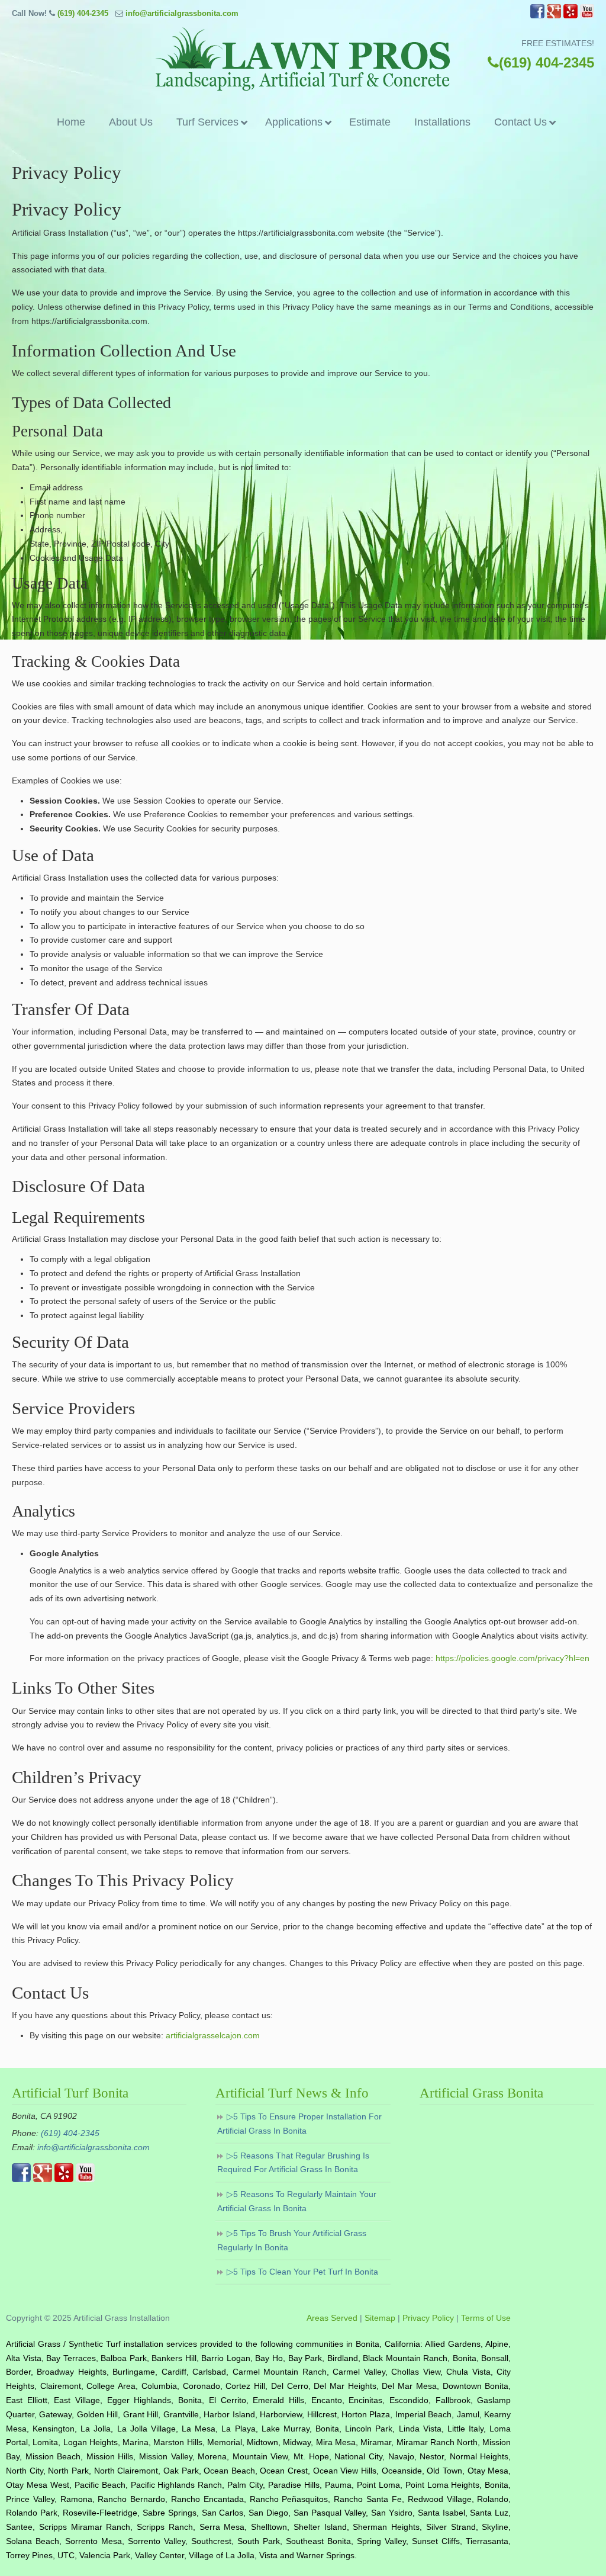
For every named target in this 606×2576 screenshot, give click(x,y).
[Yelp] (570, 16)
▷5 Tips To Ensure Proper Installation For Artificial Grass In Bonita (299, 2124)
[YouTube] (587, 16)
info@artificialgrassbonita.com (182, 13)
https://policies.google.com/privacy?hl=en (512, 1658)
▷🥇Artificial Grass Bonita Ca (303, 59)
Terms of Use (486, 2318)
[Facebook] (537, 16)
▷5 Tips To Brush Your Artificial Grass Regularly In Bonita (292, 2240)
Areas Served (332, 2318)
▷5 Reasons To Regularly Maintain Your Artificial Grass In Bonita (297, 2201)
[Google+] (554, 16)
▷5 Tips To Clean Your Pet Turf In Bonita (302, 2272)
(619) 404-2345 (83, 13)
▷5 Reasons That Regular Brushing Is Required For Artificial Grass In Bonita (293, 2163)
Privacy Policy (428, 2318)
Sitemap (380, 2318)
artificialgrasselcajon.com (213, 2035)
